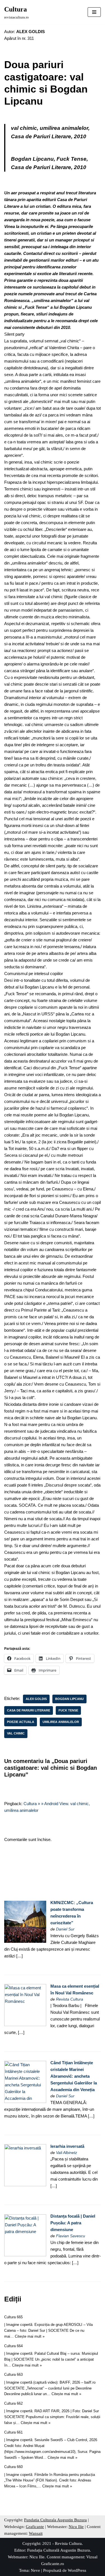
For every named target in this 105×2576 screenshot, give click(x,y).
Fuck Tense (68, 1710)
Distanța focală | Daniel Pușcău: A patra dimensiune (73, 2223)
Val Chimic (16, 1733)
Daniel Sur (65, 1929)
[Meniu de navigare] (94, 12)
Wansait (36, 2533)
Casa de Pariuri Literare (29, 1710)
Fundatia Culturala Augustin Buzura (55, 2520)
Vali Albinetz (66, 2153)
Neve (35, 2570)
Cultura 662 (13, 2403)
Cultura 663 (13, 2375)
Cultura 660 (13, 2467)
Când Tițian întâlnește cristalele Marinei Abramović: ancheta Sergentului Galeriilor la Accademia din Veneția (74, 2076)
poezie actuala (21, 1722)
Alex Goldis (36, 1699)
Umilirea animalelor (61, 1722)
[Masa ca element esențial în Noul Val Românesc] (25, 2025)
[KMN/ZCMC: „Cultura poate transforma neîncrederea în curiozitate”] (25, 1941)
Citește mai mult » (30, 2336)
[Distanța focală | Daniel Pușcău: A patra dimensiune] (25, 2255)
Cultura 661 (13, 2432)
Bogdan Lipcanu (69, 1699)
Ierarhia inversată (67, 2146)
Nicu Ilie (76, 2527)
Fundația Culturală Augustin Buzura (59, 2550)
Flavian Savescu (71, 2236)
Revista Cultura (70, 1999)
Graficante (35, 2527)
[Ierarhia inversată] (25, 2185)
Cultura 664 (13, 2346)
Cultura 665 (13, 2317)
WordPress (77, 2570)
